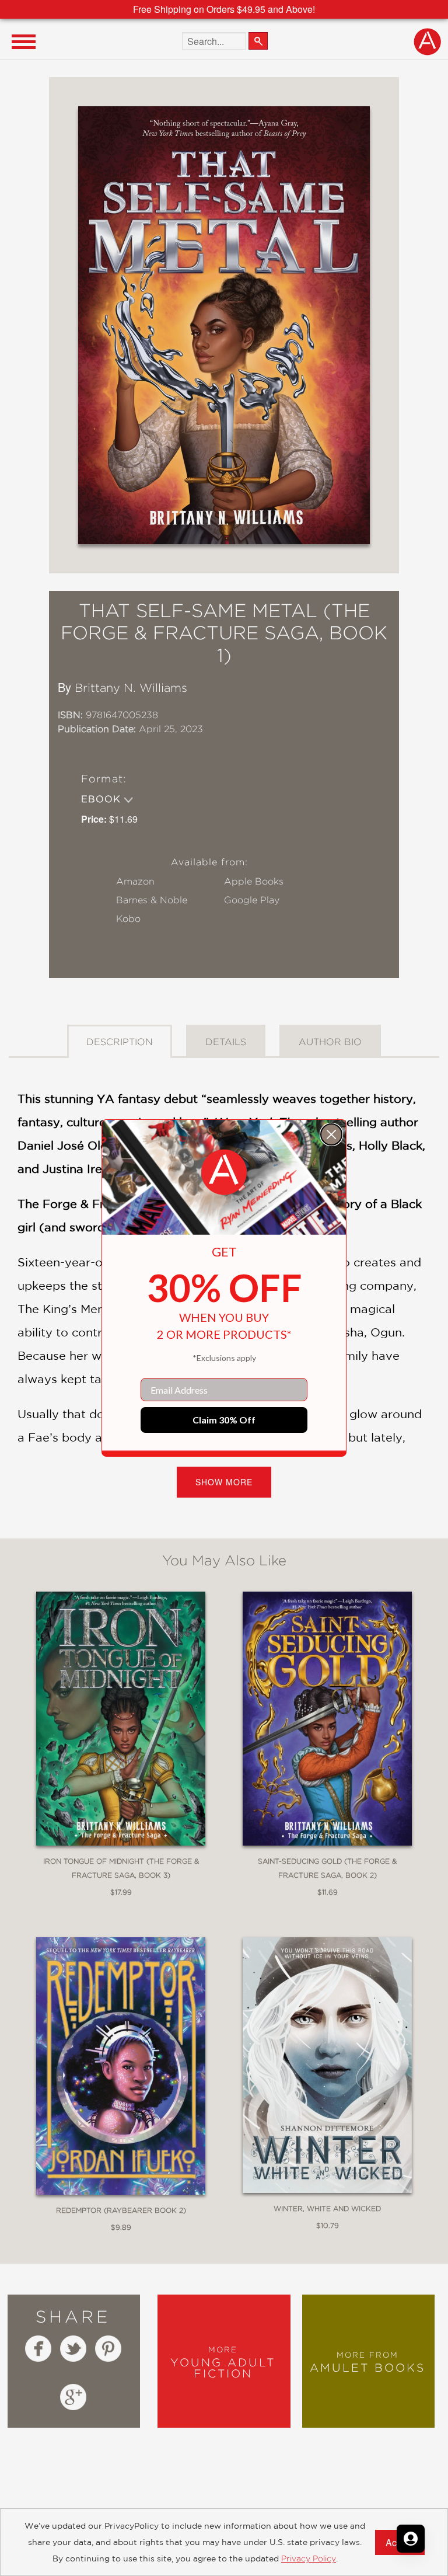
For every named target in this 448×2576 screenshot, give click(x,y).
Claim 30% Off (224, 1420)
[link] (224, 1172)
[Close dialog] (331, 1134)
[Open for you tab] (411, 2539)
